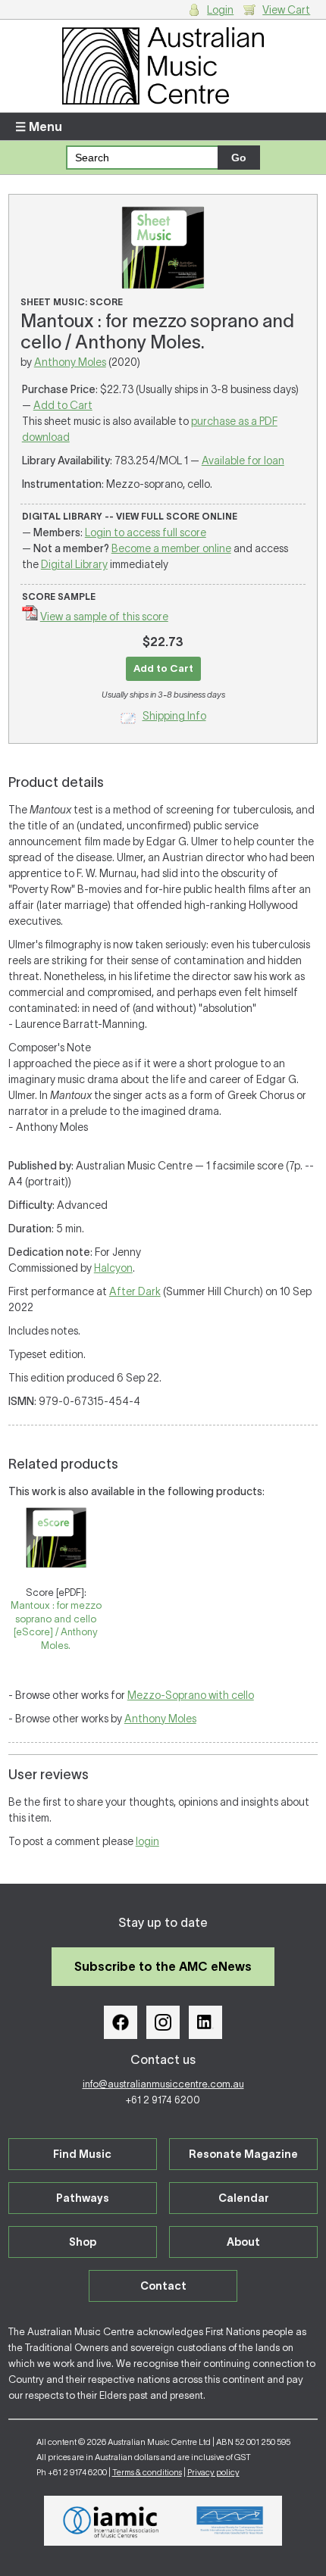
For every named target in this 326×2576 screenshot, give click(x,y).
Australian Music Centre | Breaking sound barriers (163, 66)
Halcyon (113, 1268)
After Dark (135, 1291)
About (243, 2242)
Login (220, 10)
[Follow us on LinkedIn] (205, 2022)
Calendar (244, 2198)
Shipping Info (174, 716)
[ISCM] (230, 2521)
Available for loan (243, 461)
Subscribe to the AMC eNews (163, 1966)
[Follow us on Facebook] (121, 2022)
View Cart (286, 10)
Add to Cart (63, 405)
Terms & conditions (147, 2472)
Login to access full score (146, 532)
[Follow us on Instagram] (163, 2022)
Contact (163, 2286)
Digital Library (74, 564)
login (147, 1841)
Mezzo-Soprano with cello (191, 1695)
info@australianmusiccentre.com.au (163, 2084)
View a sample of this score (104, 617)
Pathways (83, 2198)
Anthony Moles (70, 362)
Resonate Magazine (243, 2154)
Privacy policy (213, 2472)
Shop (83, 2242)
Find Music (82, 2154)
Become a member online (171, 548)
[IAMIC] (111, 2521)
